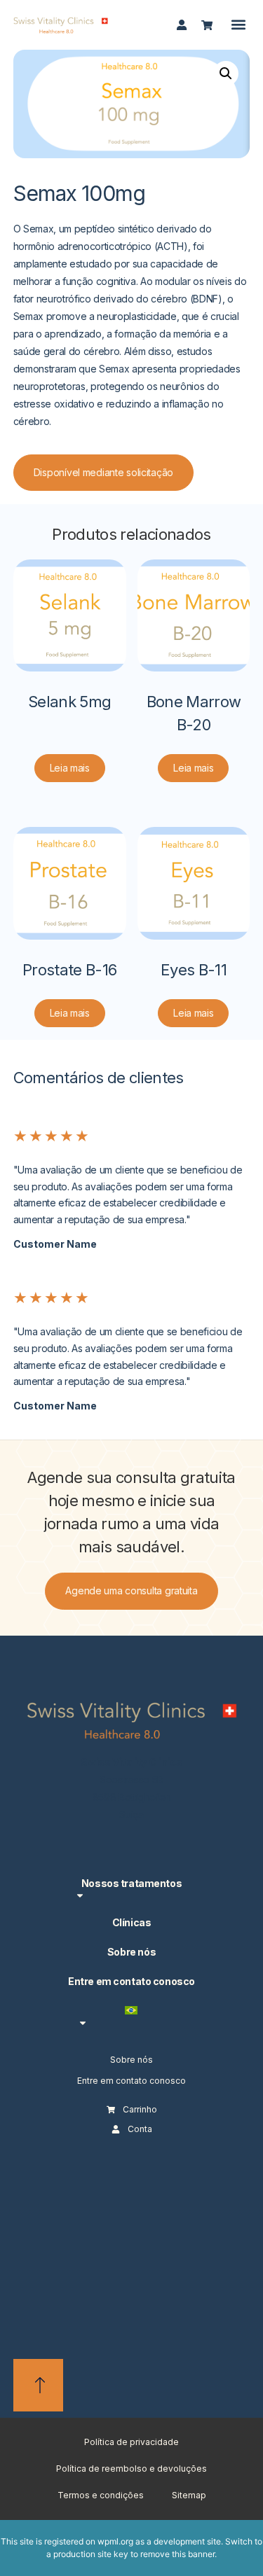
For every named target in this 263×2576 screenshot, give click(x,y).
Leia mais (70, 768)
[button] (238, 25)
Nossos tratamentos (131, 1883)
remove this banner (177, 2554)
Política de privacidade (131, 2442)
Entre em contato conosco (131, 1981)
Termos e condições (101, 2495)
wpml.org (115, 2541)
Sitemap (189, 2495)
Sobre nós (131, 1952)
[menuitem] (131, 2016)
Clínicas (132, 1922)
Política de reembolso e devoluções (131, 2469)
